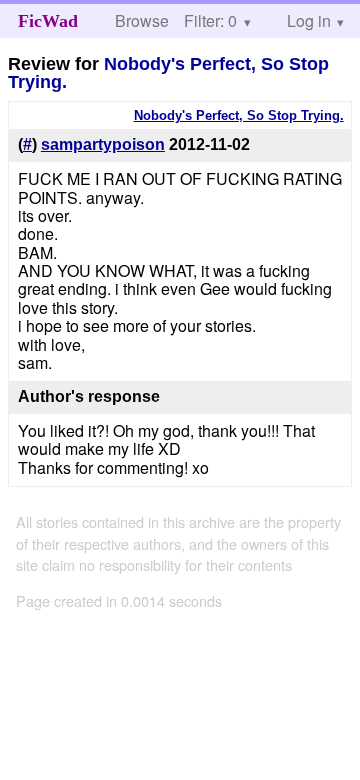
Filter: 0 (210, 20)
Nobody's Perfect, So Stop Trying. (168, 73)
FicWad (48, 21)
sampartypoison (103, 144)
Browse (142, 20)
